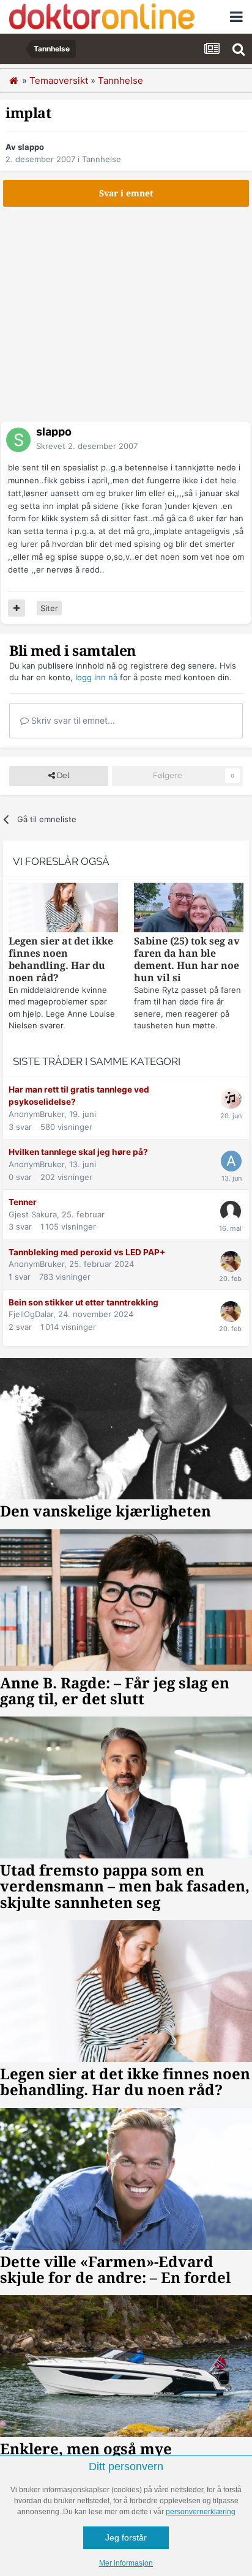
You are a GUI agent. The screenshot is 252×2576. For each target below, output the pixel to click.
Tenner (23, 1202)
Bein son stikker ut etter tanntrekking (83, 1302)
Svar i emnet (126, 193)
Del (62, 775)
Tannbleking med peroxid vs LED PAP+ (87, 1252)
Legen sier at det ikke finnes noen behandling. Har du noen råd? (61, 960)
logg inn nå (96, 677)
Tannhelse (102, 159)
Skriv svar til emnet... (72, 720)
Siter (49, 608)
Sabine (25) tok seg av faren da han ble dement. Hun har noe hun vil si (187, 960)
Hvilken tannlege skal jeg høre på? (78, 1152)
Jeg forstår (126, 2537)
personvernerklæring (201, 2512)
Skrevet (87, 446)
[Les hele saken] (63, 909)
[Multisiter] (17, 608)
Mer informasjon (126, 2563)
